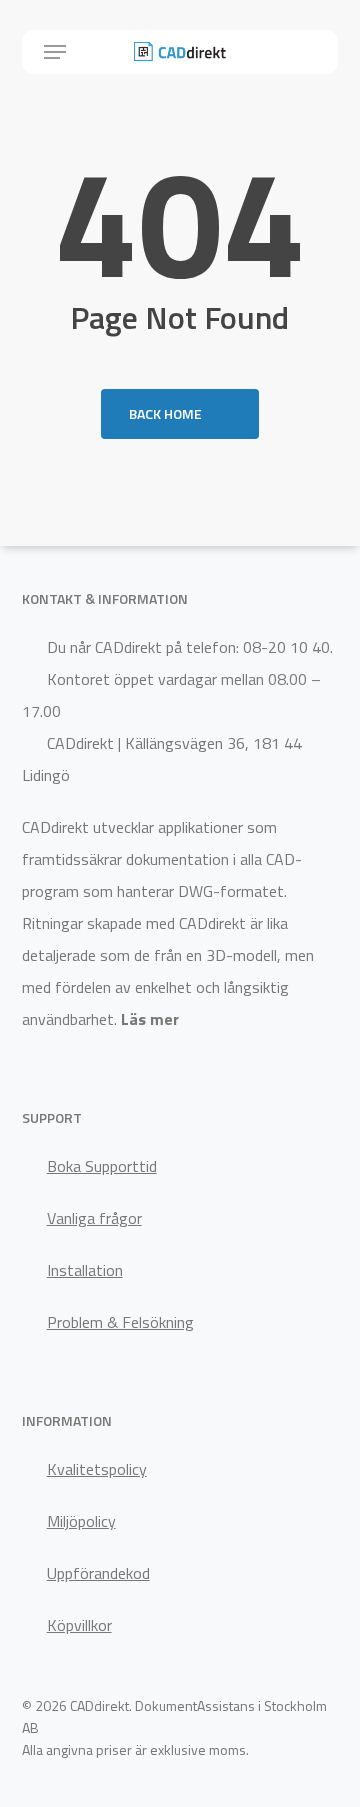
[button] (55, 52)
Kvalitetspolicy (97, 1469)
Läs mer (150, 1019)
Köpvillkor (79, 1625)
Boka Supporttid (102, 1166)
